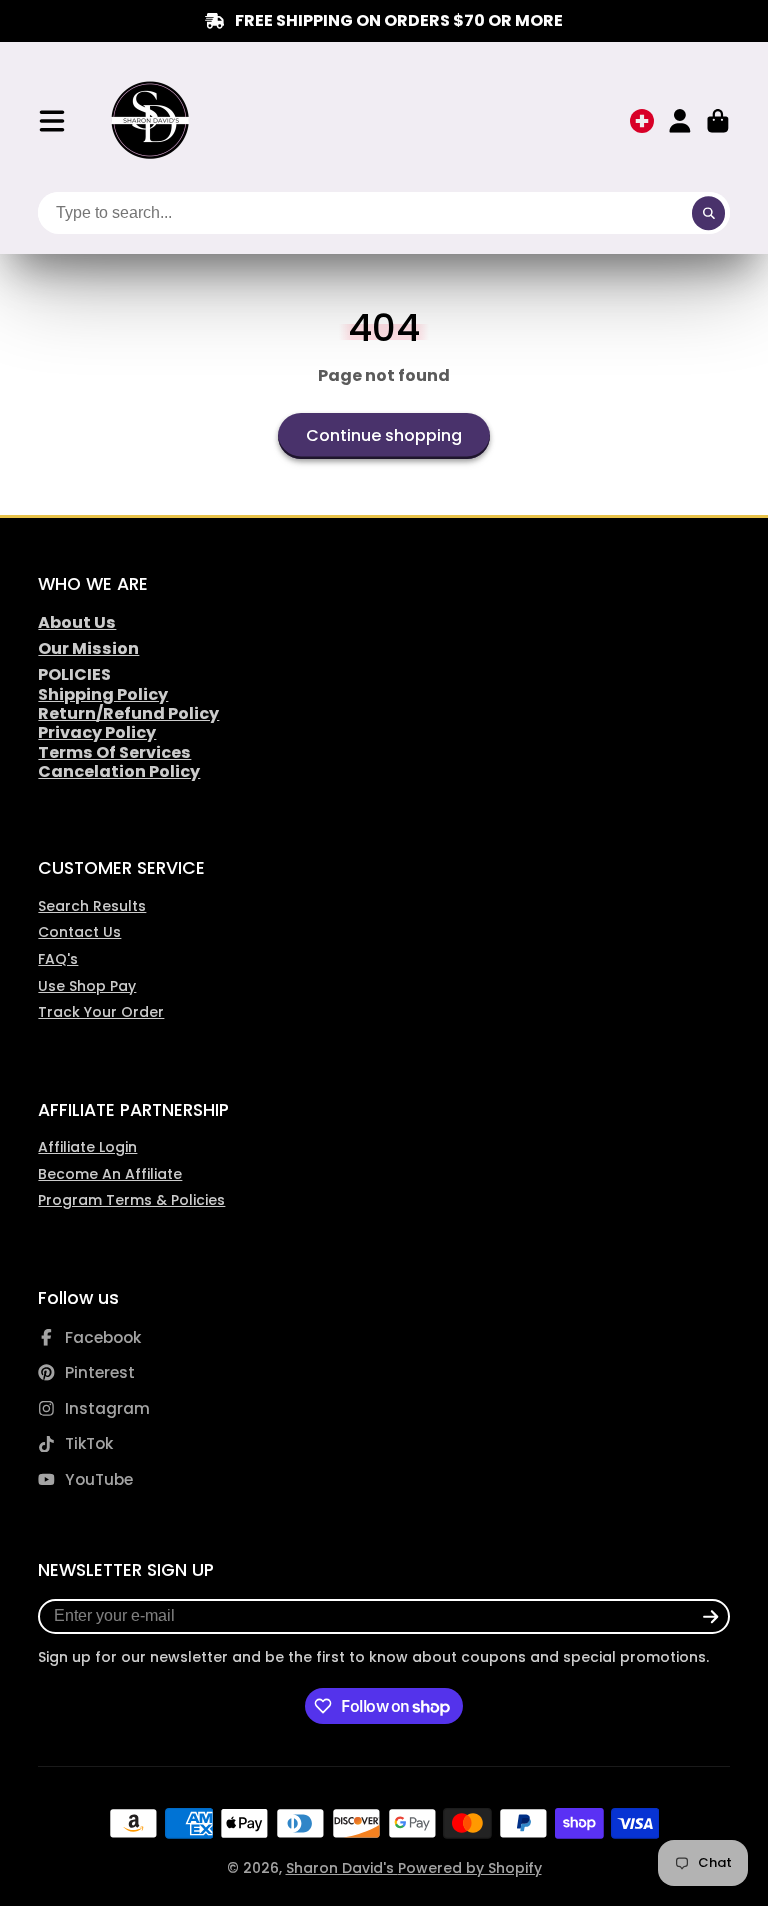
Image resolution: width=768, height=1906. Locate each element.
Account (680, 121)
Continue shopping (384, 435)
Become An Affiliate (110, 1174)
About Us (77, 622)
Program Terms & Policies (131, 1200)
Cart (718, 121)
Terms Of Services (114, 752)
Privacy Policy (97, 732)
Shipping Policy (103, 694)
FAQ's (58, 959)
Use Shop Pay (87, 986)
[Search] (709, 213)
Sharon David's (342, 1868)
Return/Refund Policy (128, 713)
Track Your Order (101, 1012)
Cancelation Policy (119, 771)
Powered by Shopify (470, 1868)
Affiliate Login (87, 1147)
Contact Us (79, 932)
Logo (151, 120)
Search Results (92, 906)
